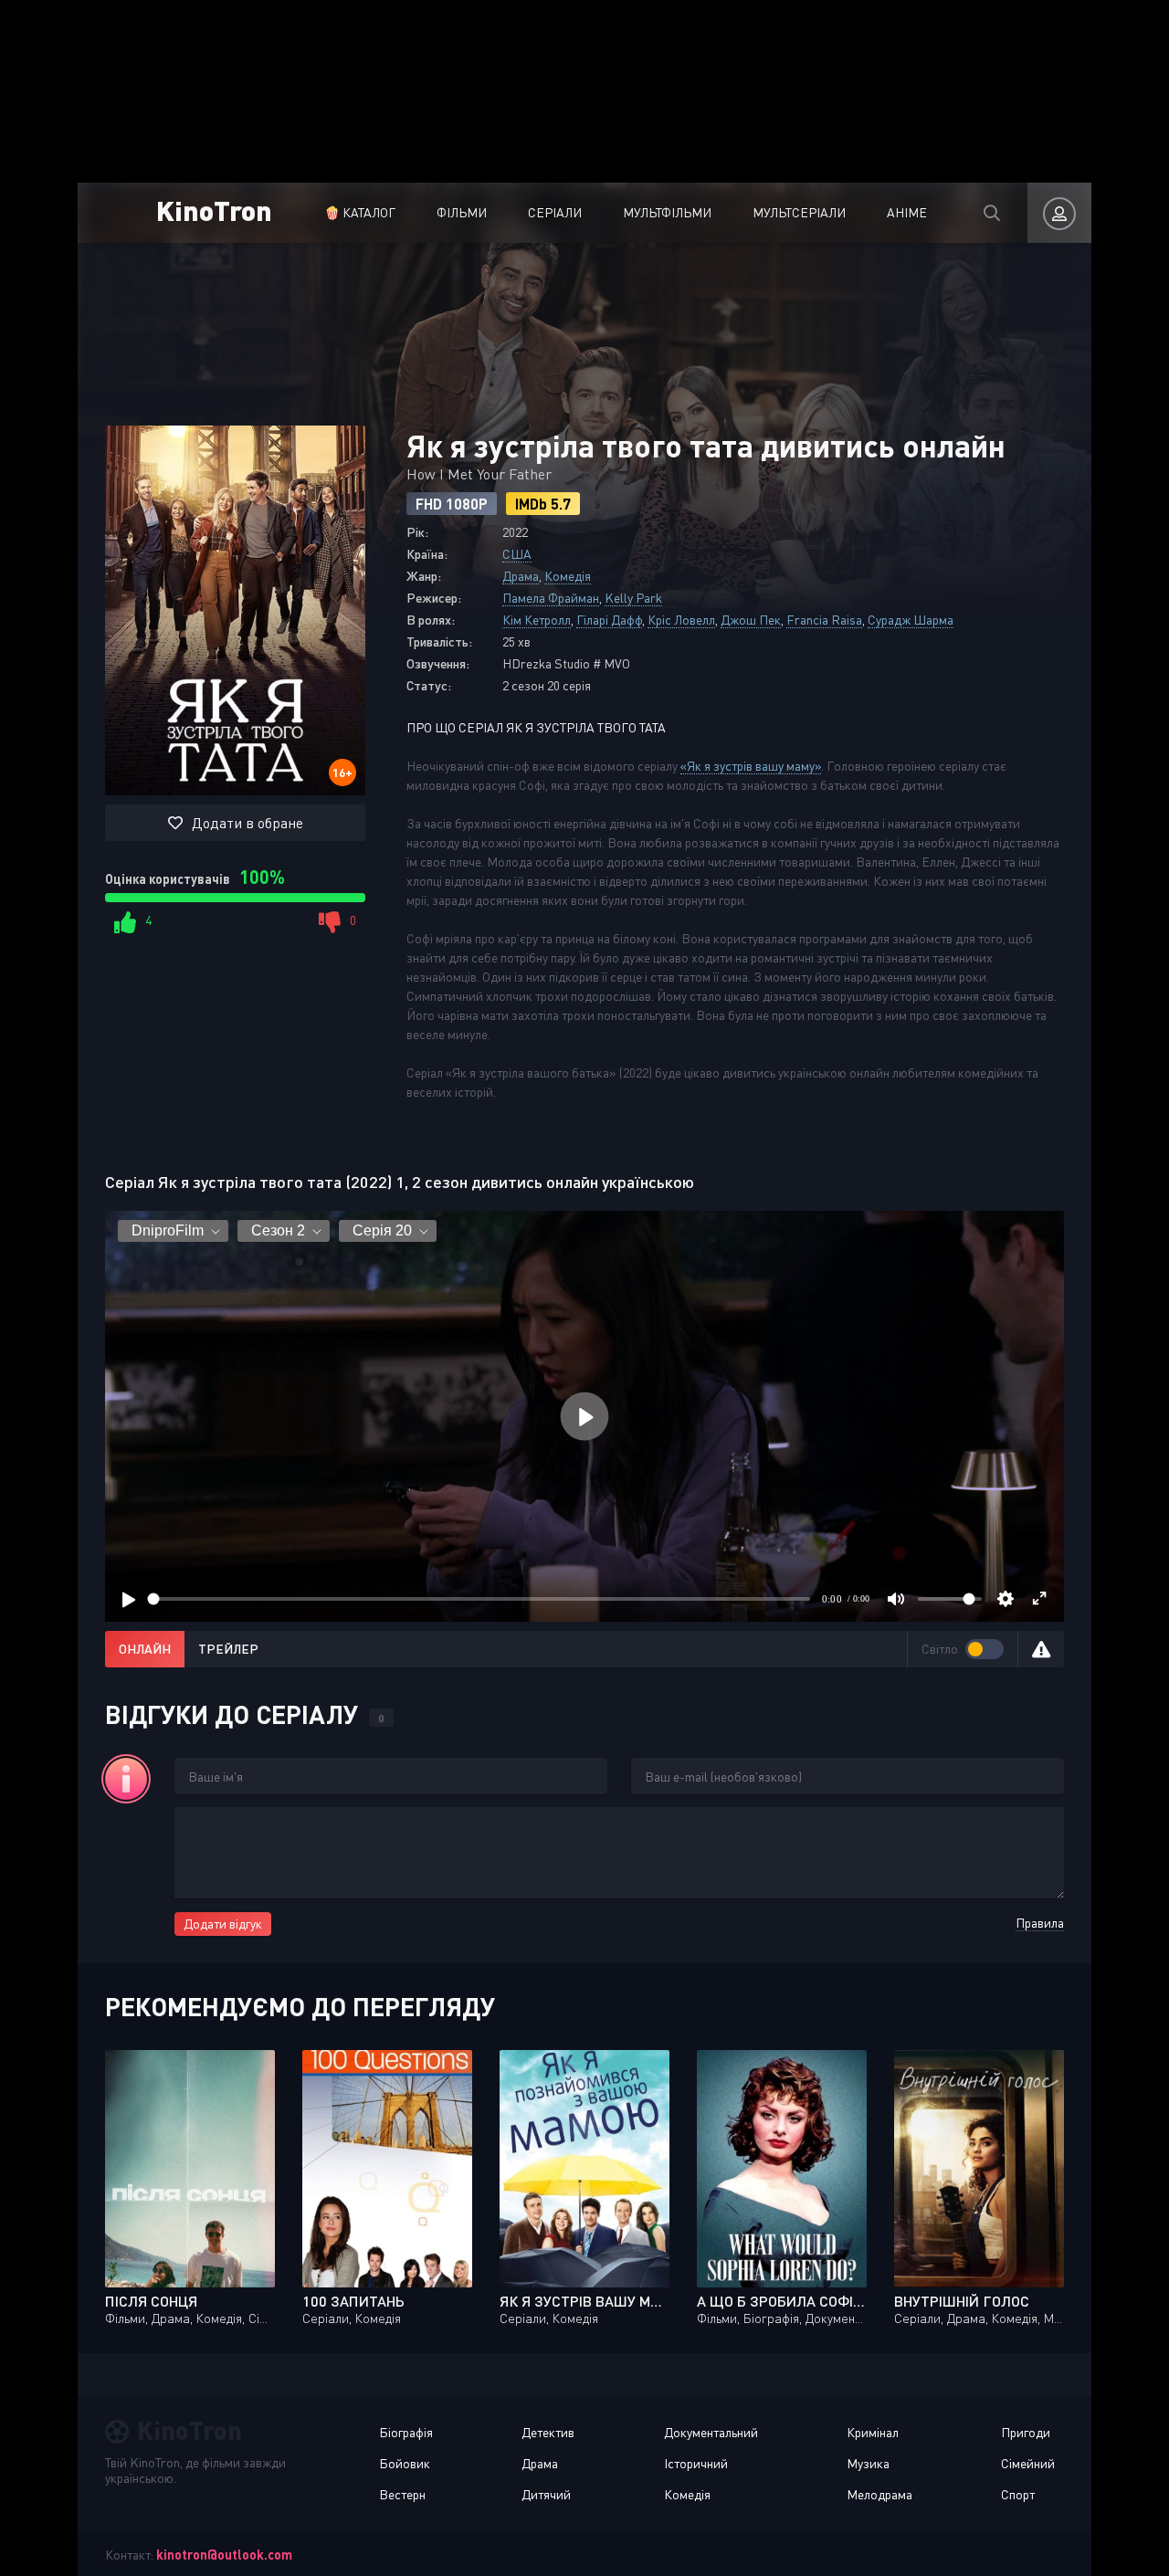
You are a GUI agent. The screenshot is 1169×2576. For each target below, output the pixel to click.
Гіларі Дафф (609, 620)
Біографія (406, 2432)
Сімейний (1028, 2463)
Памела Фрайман (551, 598)
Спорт (1018, 2494)
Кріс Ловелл (681, 620)
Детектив (548, 2432)
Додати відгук (223, 1924)
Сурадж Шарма (911, 620)
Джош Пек (751, 620)
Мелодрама (879, 2494)
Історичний (696, 2463)
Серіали (555, 212)
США (517, 554)
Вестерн (402, 2494)
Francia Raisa (824, 620)
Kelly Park (633, 598)
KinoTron (214, 210)
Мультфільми (667, 212)
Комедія (568, 576)
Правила (1040, 1923)
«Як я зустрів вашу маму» (751, 766)
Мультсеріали (799, 212)
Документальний (711, 2432)
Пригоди (1026, 2432)
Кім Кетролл (537, 620)
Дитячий (546, 2494)
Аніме (907, 212)
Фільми (462, 212)
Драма (521, 576)
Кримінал (873, 2432)
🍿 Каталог (360, 212)
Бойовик (405, 2463)
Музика (868, 2463)
